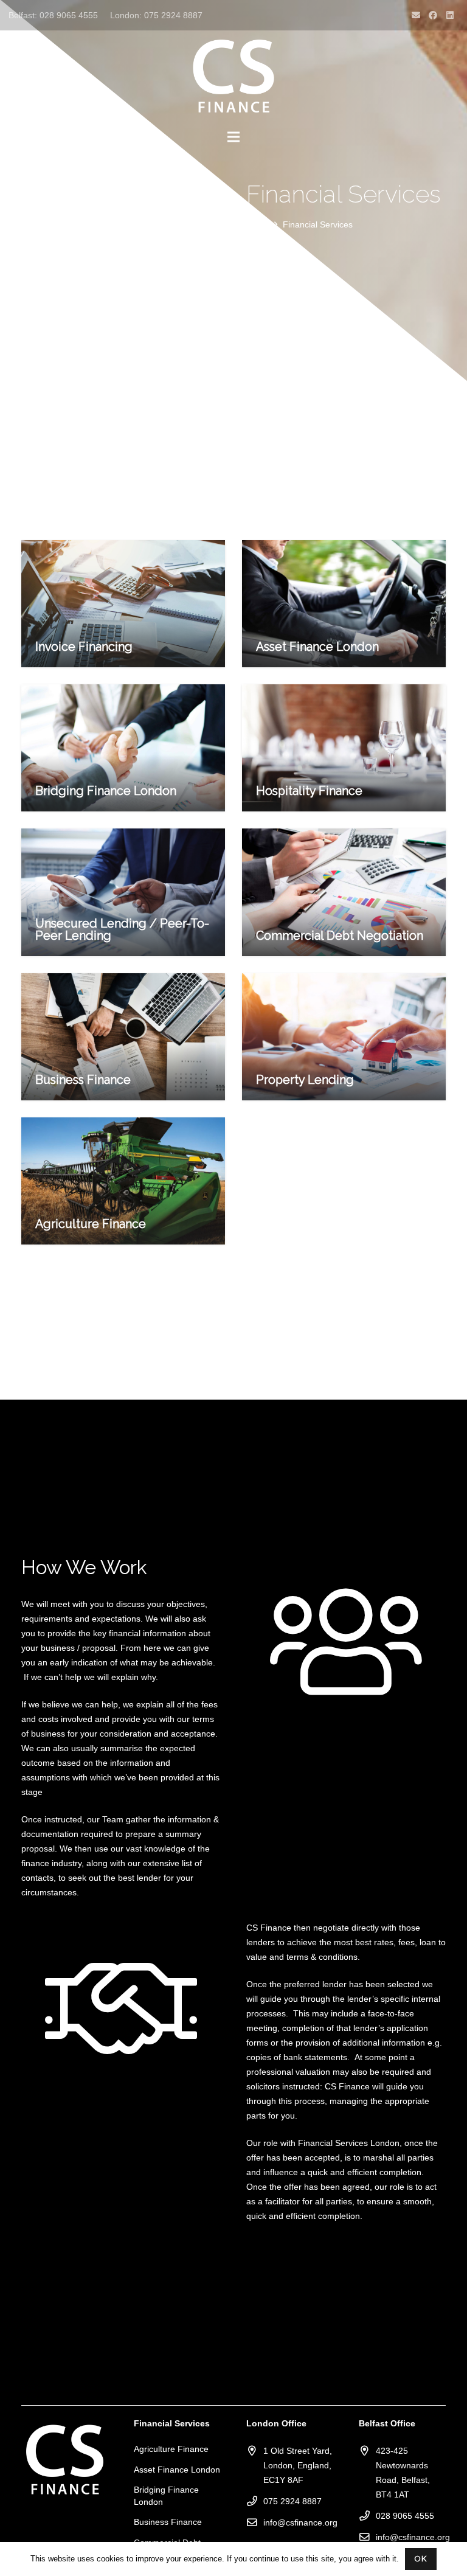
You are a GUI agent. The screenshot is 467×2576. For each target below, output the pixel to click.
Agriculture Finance (171, 2449)
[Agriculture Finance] (123, 1181)
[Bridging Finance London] (123, 748)
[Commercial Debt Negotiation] (344, 892)
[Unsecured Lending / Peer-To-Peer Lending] (123, 892)
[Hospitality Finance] (344, 748)
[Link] (233, 76)
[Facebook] (433, 15)
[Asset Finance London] (344, 604)
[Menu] (233, 137)
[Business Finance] (123, 1037)
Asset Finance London (177, 2470)
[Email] (416, 15)
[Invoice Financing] (123, 604)
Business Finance (168, 2522)
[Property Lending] (344, 1037)
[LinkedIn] (450, 15)
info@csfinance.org (300, 2522)
